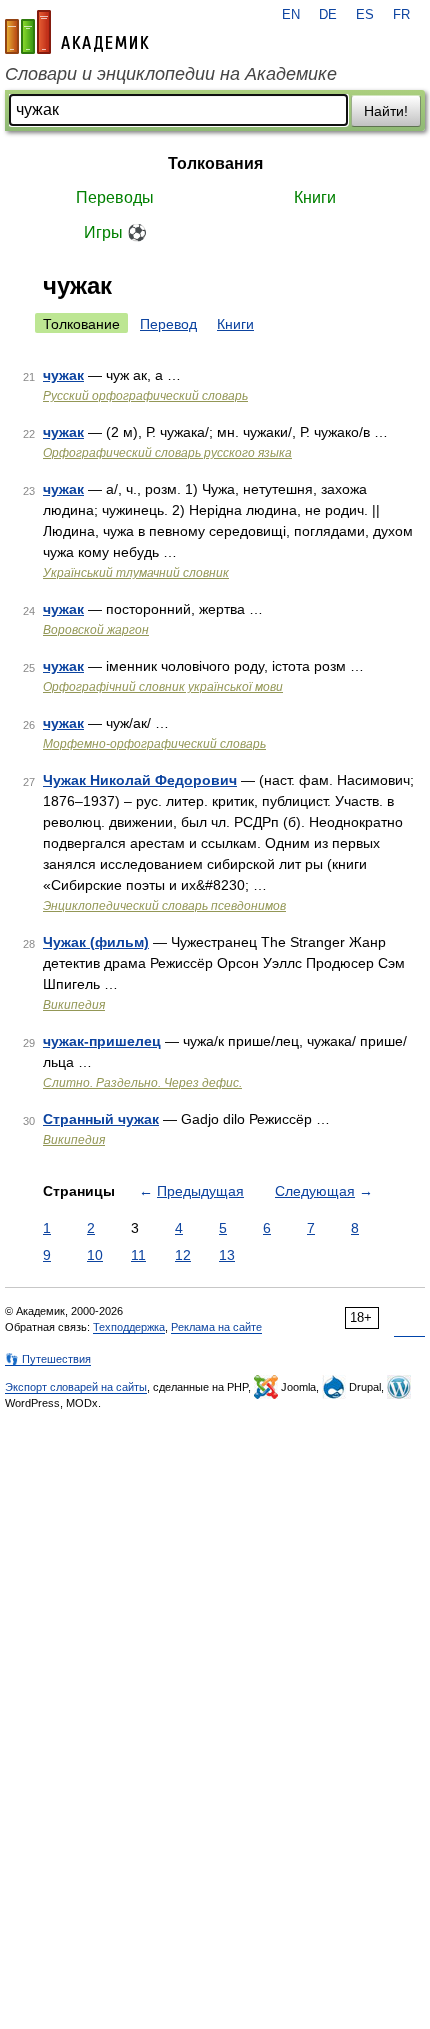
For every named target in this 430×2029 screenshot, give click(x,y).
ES (365, 15)
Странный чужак (101, 1119)
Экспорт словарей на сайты (76, 1387)
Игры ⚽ (115, 232)
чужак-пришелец (102, 1041)
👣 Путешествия (48, 1359)
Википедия (74, 1005)
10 (95, 1255)
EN (291, 15)
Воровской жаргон (96, 630)
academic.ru (77, 32)
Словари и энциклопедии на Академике (171, 74)
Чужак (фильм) (96, 942)
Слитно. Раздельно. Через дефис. (142, 1083)
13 (227, 1255)
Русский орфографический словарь (145, 396)
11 (138, 1255)
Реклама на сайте (216, 1327)
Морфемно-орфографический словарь (154, 744)
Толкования (215, 163)
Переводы (115, 197)
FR (401, 15)
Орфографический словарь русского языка (167, 453)
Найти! (386, 111)
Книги (315, 197)
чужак (63, 375)
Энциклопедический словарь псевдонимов (164, 906)
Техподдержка (129, 1327)
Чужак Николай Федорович (140, 780)
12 (183, 1255)
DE (328, 15)
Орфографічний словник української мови (163, 687)
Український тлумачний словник (136, 573)
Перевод (168, 324)
